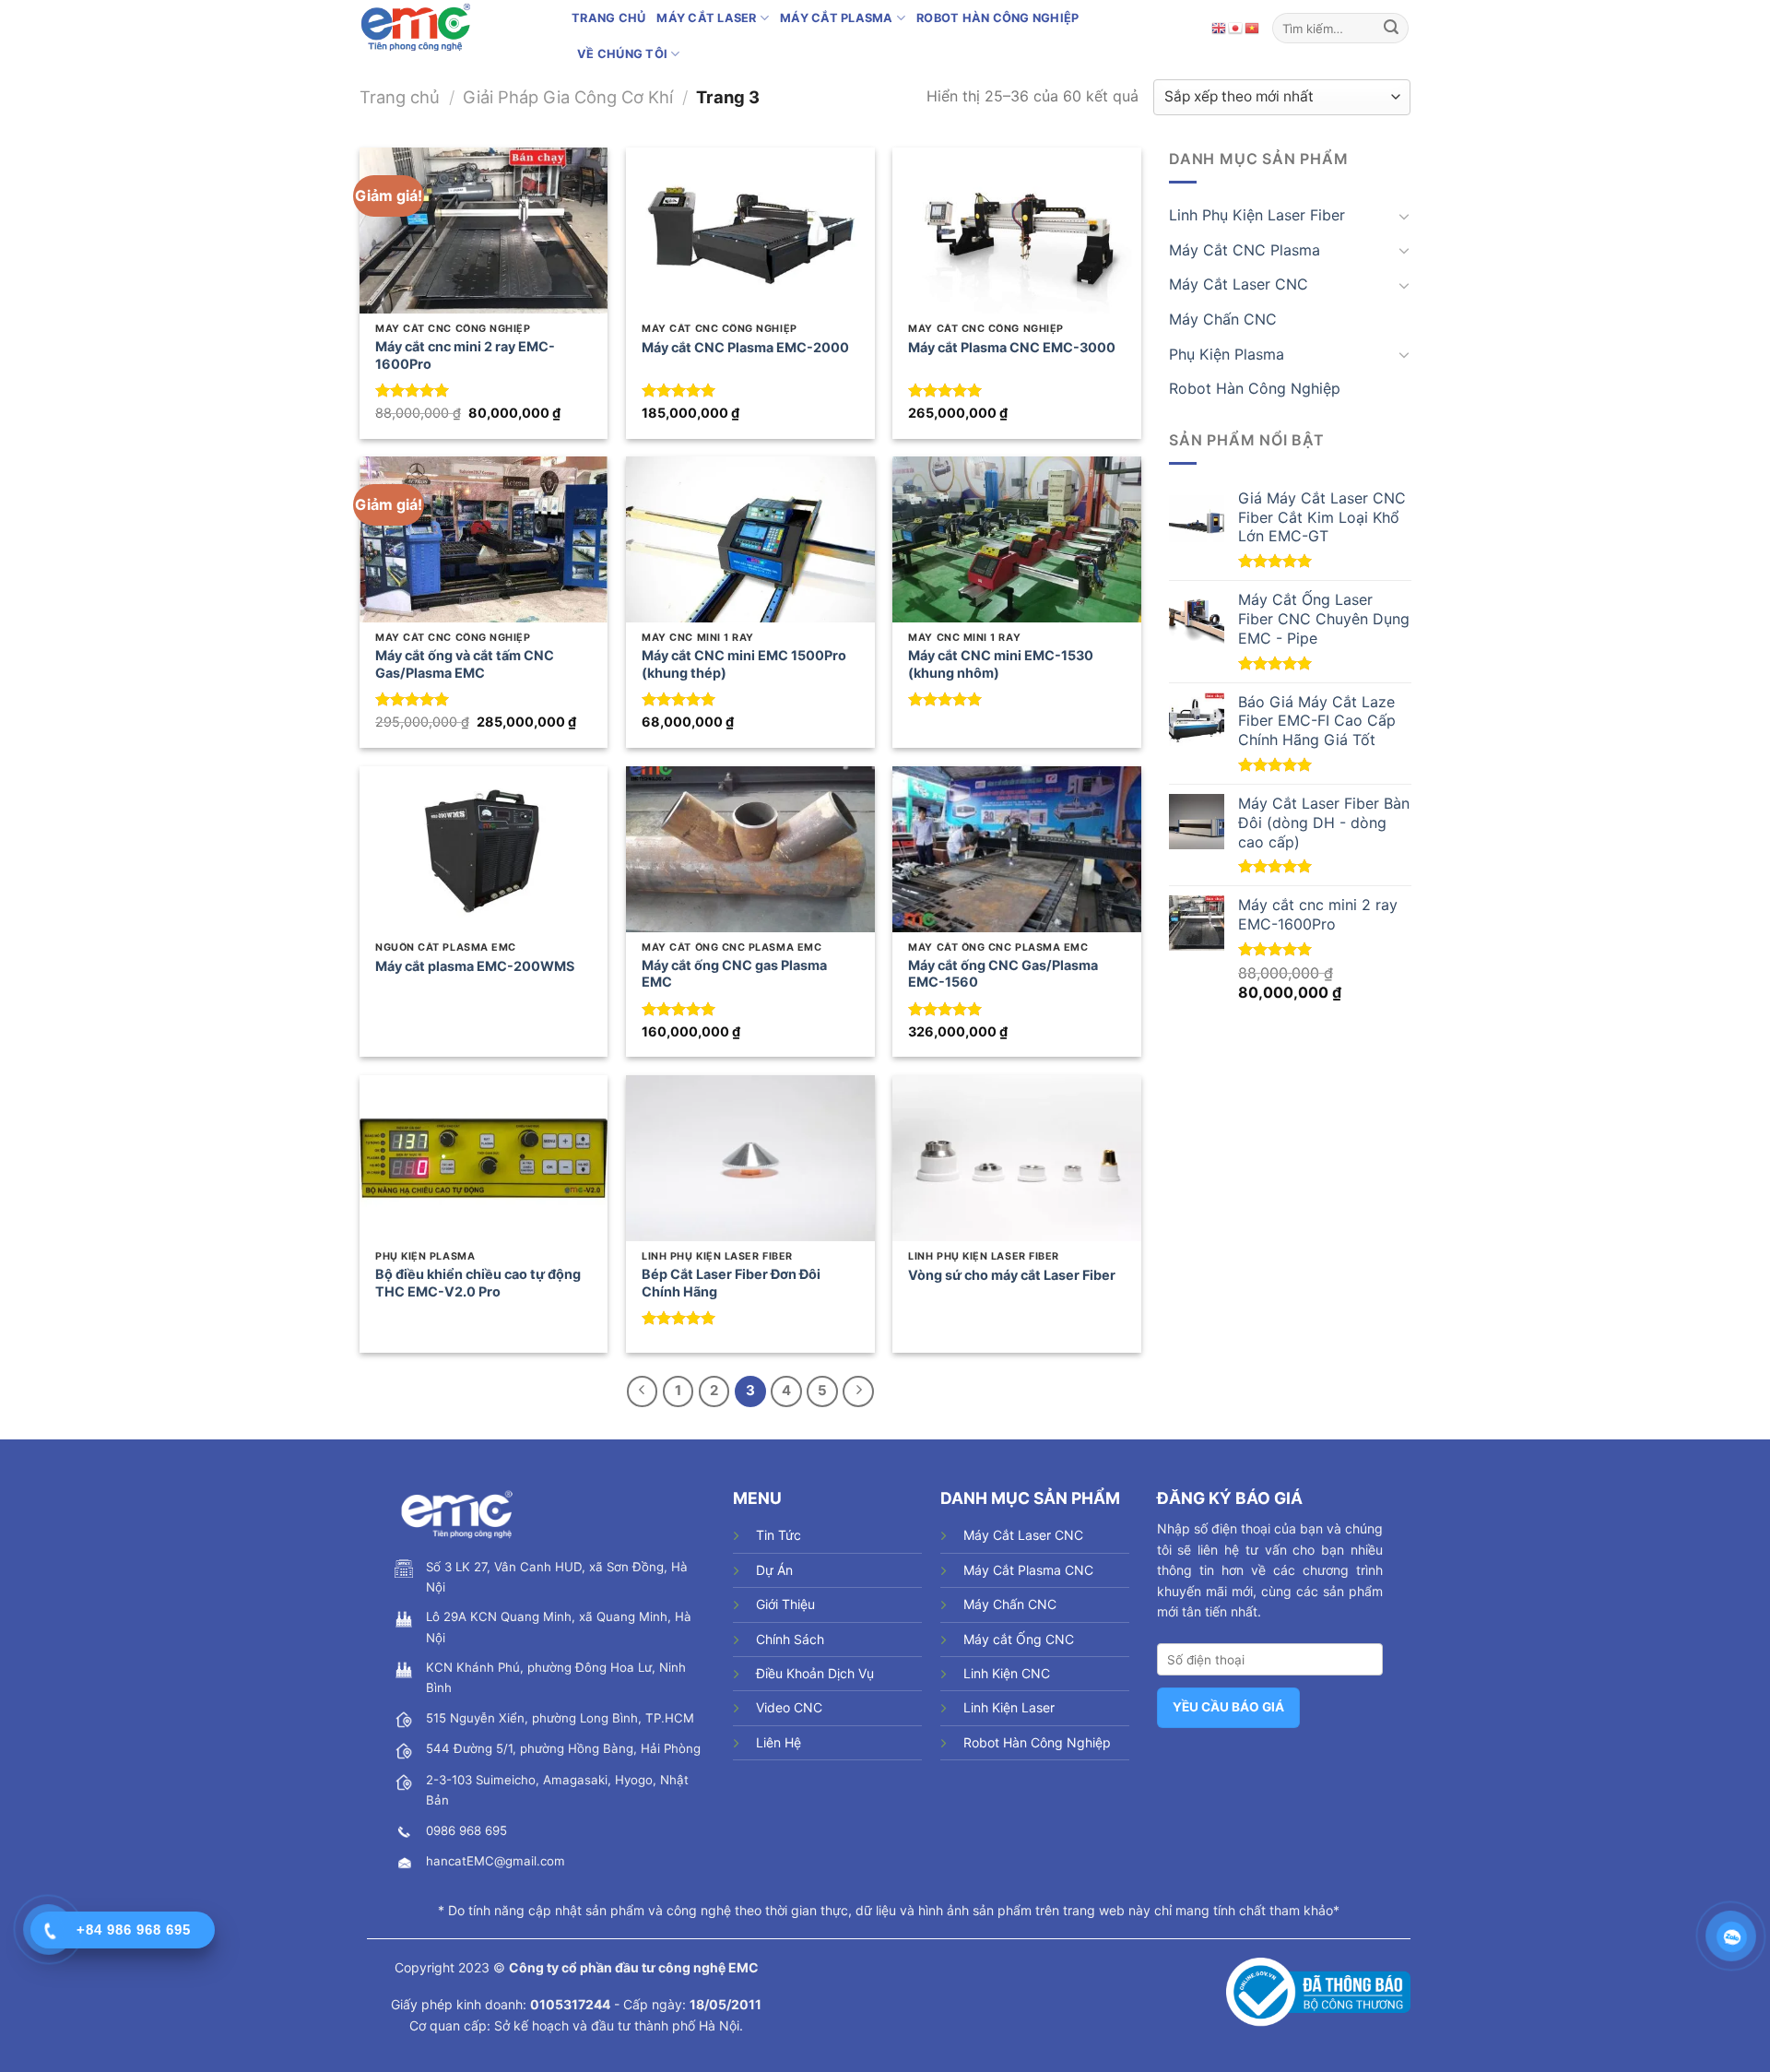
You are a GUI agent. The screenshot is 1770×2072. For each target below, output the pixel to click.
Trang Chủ (608, 18)
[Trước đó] (643, 1391)
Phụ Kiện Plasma (1227, 353)
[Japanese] (1236, 28)
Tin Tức (779, 1535)
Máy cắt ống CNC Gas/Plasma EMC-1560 (1003, 974)
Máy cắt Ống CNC (1019, 1639)
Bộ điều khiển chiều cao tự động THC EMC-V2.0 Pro (478, 1283)
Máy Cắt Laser (706, 18)
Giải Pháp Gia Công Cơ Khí (568, 97)
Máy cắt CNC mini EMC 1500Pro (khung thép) (744, 664)
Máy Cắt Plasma (837, 18)
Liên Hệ (779, 1742)
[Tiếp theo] (858, 1391)
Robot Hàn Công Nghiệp (997, 18)
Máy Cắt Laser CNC (1239, 284)
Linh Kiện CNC (1007, 1673)
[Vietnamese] (1253, 28)
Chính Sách (790, 1639)
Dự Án (774, 1570)
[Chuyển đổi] (1403, 216)
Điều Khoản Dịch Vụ (815, 1673)
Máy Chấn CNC (1223, 319)
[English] (1220, 28)
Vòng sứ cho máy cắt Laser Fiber (1012, 1275)
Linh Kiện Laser (1009, 1707)
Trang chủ (400, 97)
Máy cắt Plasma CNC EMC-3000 (1012, 347)
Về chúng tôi (622, 54)
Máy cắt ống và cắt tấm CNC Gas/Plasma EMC (465, 664)
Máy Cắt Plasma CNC (1028, 1570)
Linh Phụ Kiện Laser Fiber (1257, 215)
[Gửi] (1391, 28)
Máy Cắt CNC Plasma (1245, 250)
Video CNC (789, 1707)
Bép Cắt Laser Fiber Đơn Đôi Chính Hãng (731, 1283)
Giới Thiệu (785, 1604)
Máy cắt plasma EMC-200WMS (475, 966)
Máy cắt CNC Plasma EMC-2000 (745, 347)
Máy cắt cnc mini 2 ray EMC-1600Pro (465, 355)
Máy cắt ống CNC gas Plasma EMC (734, 974)
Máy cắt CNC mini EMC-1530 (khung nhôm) (1001, 664)
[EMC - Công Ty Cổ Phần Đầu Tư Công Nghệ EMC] (452, 28)
